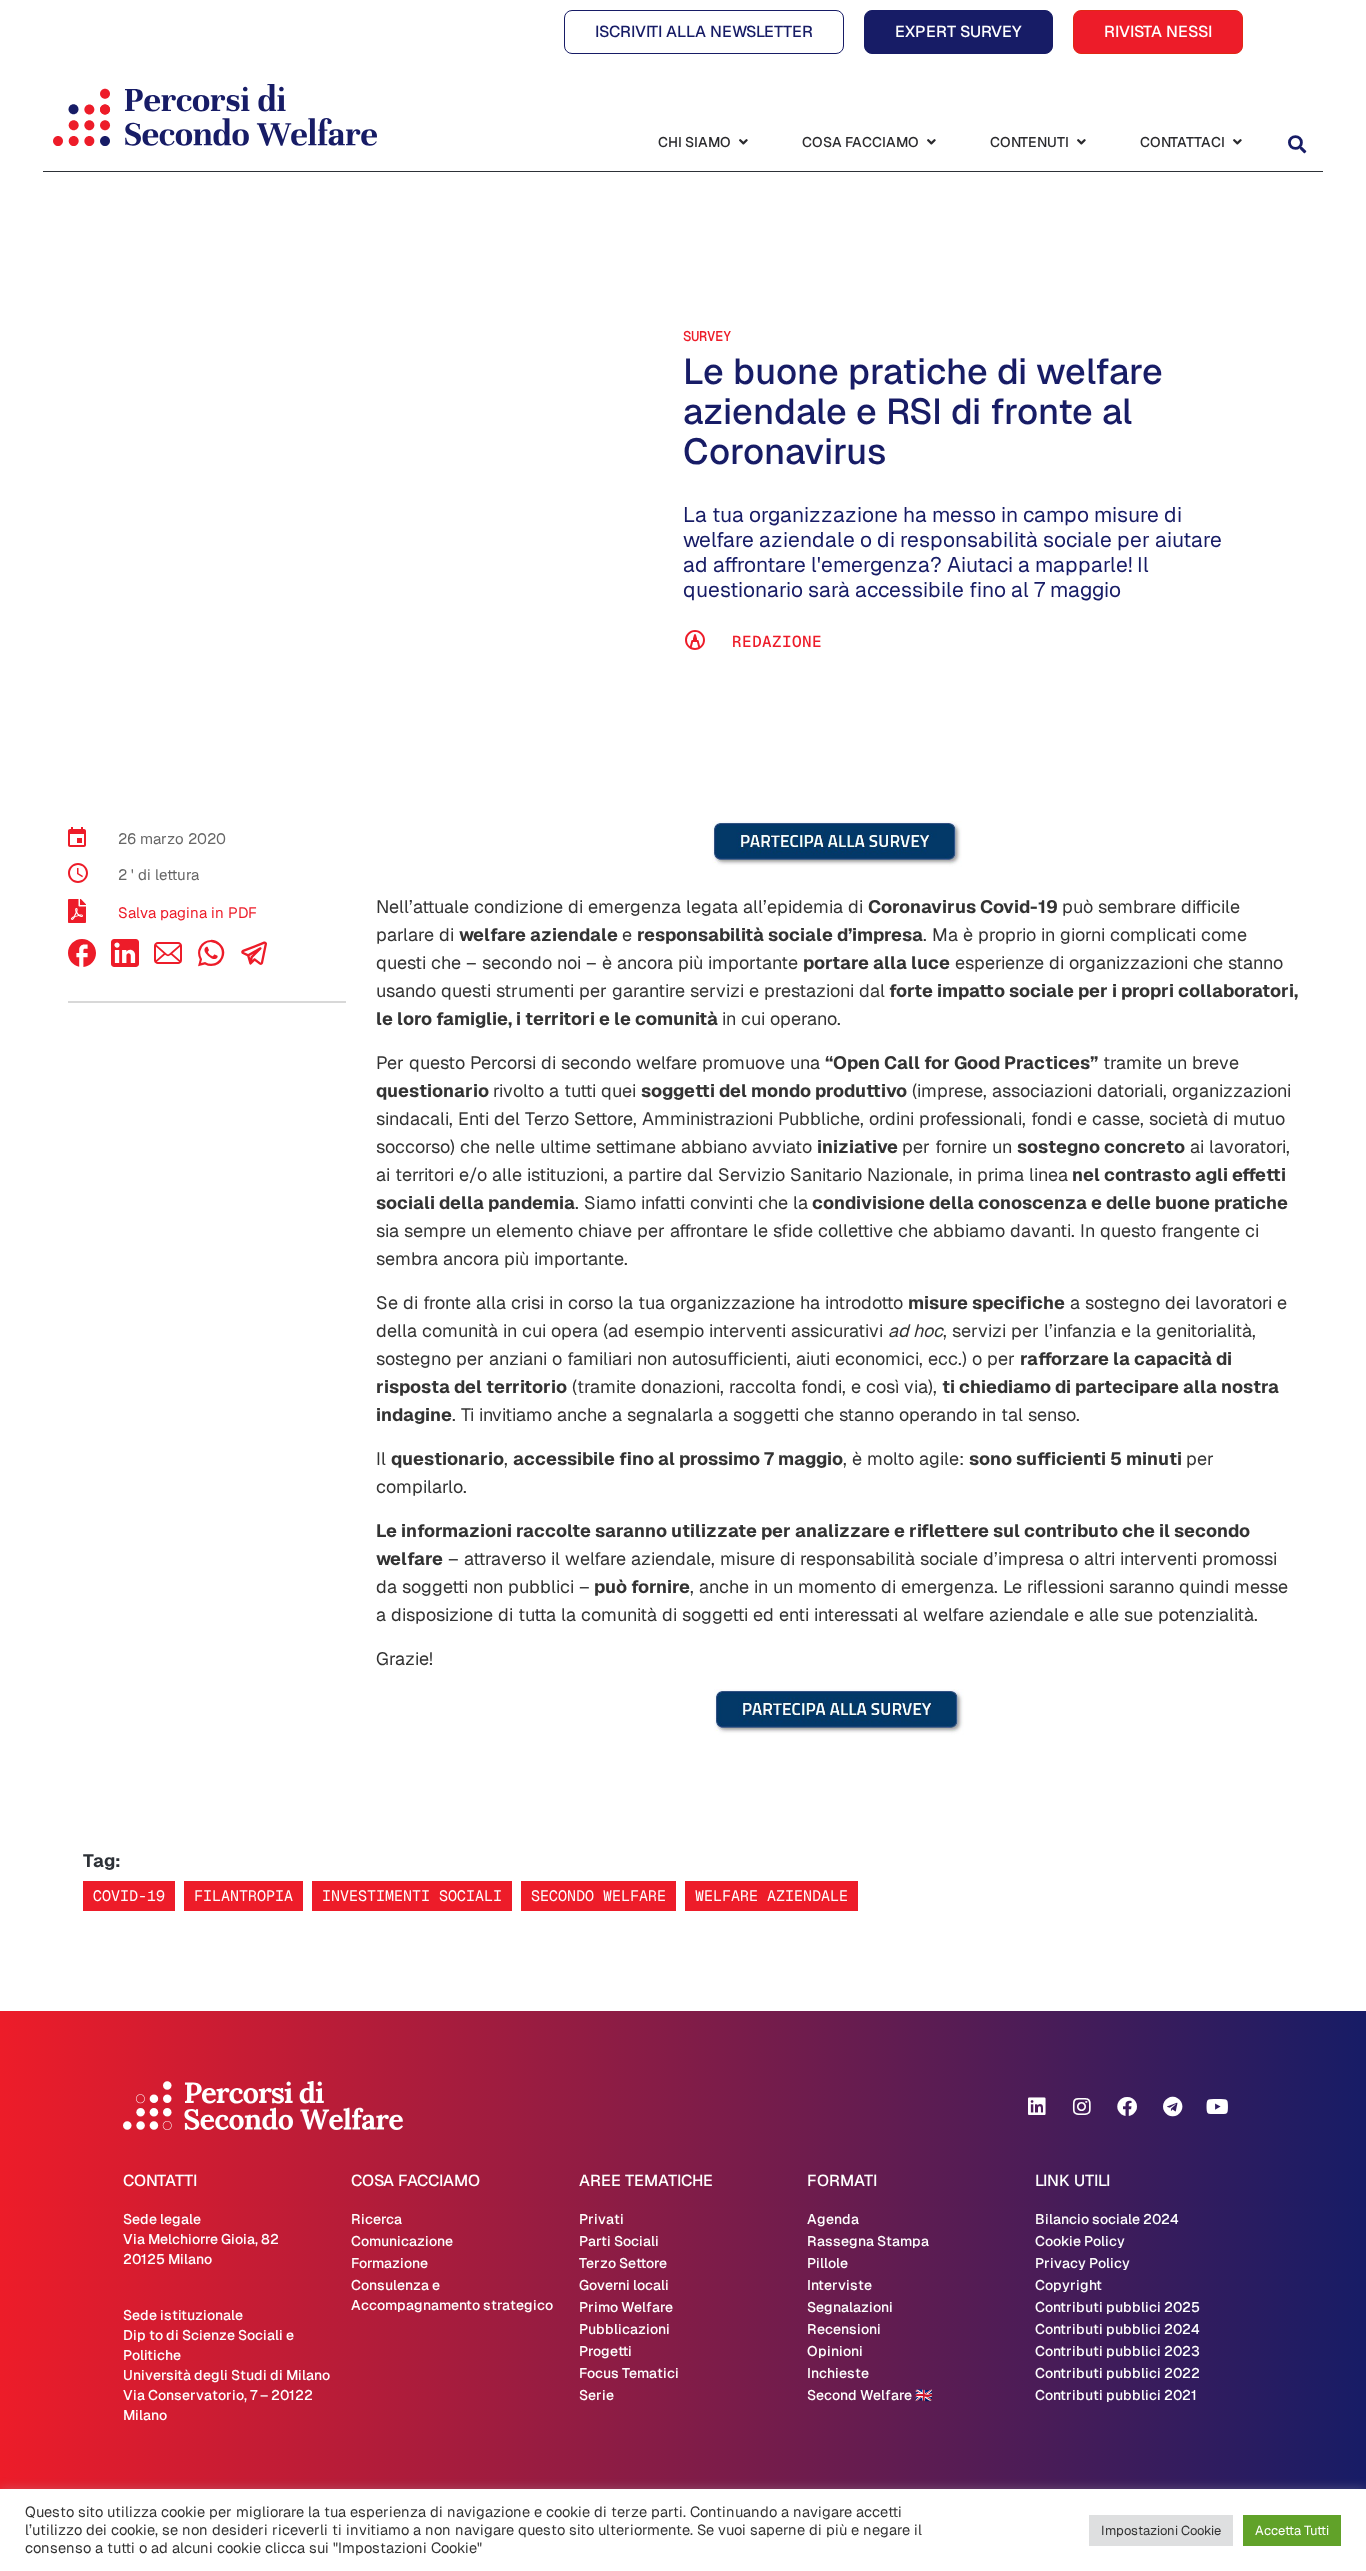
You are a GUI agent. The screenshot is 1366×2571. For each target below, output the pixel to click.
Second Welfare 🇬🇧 (869, 2395)
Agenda (833, 2219)
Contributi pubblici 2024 (1117, 2329)
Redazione (777, 641)
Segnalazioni (850, 2307)
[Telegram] (1172, 2107)
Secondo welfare (598, 1895)
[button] (1296, 144)
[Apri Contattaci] (1237, 142)
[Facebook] (82, 961)
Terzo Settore (623, 2263)
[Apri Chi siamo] (743, 142)
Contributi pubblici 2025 (1117, 2307)
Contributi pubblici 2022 (1117, 2373)
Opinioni (835, 2351)
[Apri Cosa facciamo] (931, 142)
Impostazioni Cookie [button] (1161, 2530)
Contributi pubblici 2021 (1116, 2395)
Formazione (389, 2263)
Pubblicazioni (624, 2329)
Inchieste (838, 2373)
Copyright (1068, 2285)
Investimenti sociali (412, 1895)
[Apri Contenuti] (1081, 142)
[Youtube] (1217, 2107)
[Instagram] (1082, 2107)
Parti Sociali (619, 2241)
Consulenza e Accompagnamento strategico (452, 2295)
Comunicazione (402, 2241)
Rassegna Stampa (868, 2241)
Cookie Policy (1080, 2241)
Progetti (605, 2351)
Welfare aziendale (771, 1895)
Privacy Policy (1082, 2263)
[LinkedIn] (125, 961)
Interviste (839, 2285)
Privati (601, 2219)
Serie (596, 2395)
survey (707, 336)
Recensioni (844, 2329)
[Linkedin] (1037, 2107)
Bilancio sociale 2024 (1107, 2219)
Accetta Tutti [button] (1292, 2530)
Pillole (827, 2263)
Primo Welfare (626, 2307)
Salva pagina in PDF (187, 912)
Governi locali (624, 2285)
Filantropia (243, 1895)
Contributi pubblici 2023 (1117, 2351)
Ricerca (376, 2219)
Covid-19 (129, 1895)
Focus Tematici (629, 2373)
